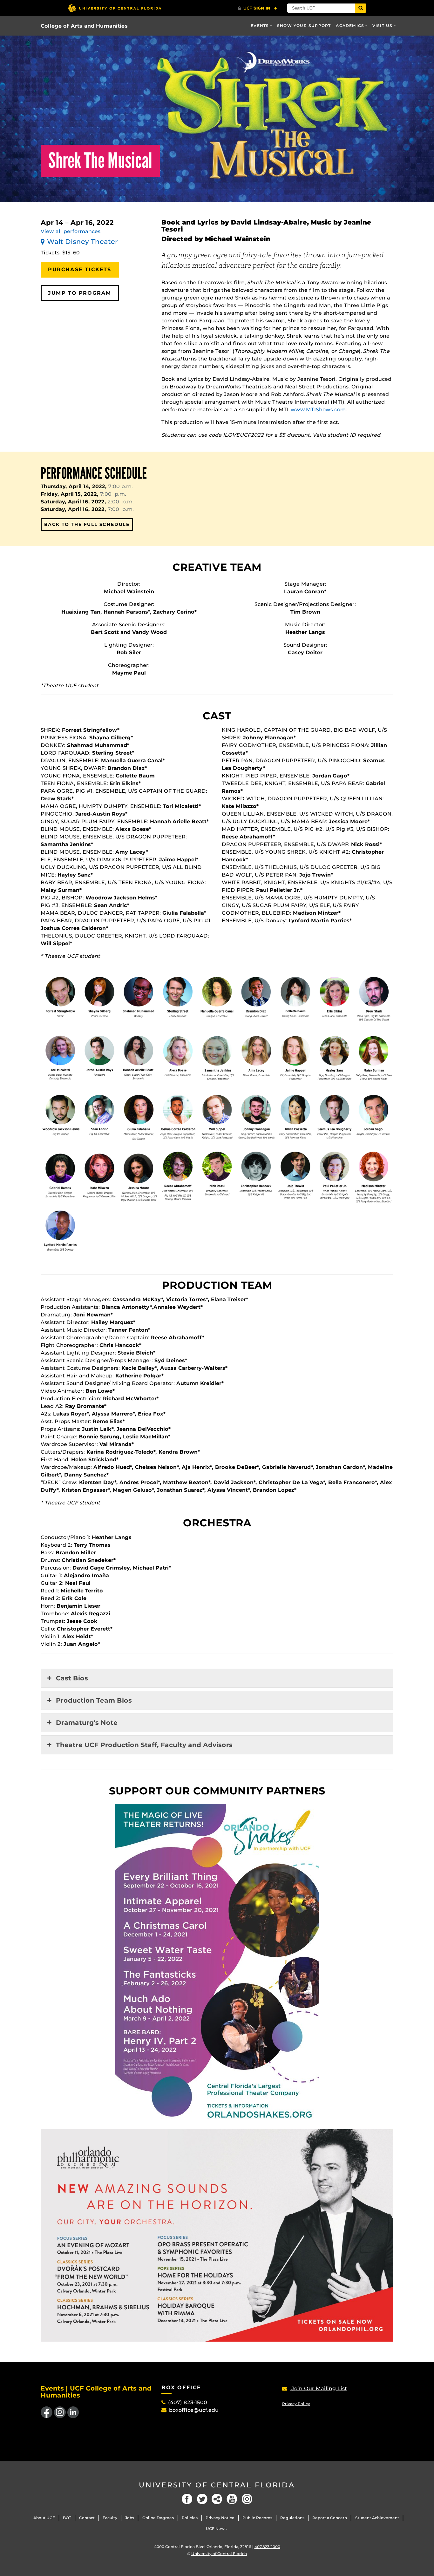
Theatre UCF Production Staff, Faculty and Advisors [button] (144, 1745)
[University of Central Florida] (115, 8)
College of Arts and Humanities (84, 26)
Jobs (130, 2518)
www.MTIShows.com (318, 410)
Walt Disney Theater (82, 242)
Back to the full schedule (87, 524)
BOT (67, 2518)
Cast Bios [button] (72, 1678)
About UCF (44, 2518)
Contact (87, 2518)
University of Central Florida (217, 2485)
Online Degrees (158, 2518)
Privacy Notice (220, 2518)
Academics (350, 26)
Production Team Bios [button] (94, 1700)
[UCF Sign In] (258, 8)
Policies (190, 2518)
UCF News (216, 2529)
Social (217, 2499)
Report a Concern (330, 2518)
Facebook (187, 2499)
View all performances (71, 231)
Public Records (257, 2518)
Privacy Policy (296, 2404)
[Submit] (361, 8)
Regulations (292, 2518)
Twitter (202, 2499)
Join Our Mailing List (318, 2388)
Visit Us (383, 26)
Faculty (110, 2518)
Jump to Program (80, 293)
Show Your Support (304, 26)
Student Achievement (377, 2518)
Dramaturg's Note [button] (87, 1723)
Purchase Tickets (80, 269)
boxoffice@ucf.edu (194, 2410)
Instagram (247, 2499)
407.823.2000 (267, 2547)
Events (260, 26)
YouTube (232, 2499)
